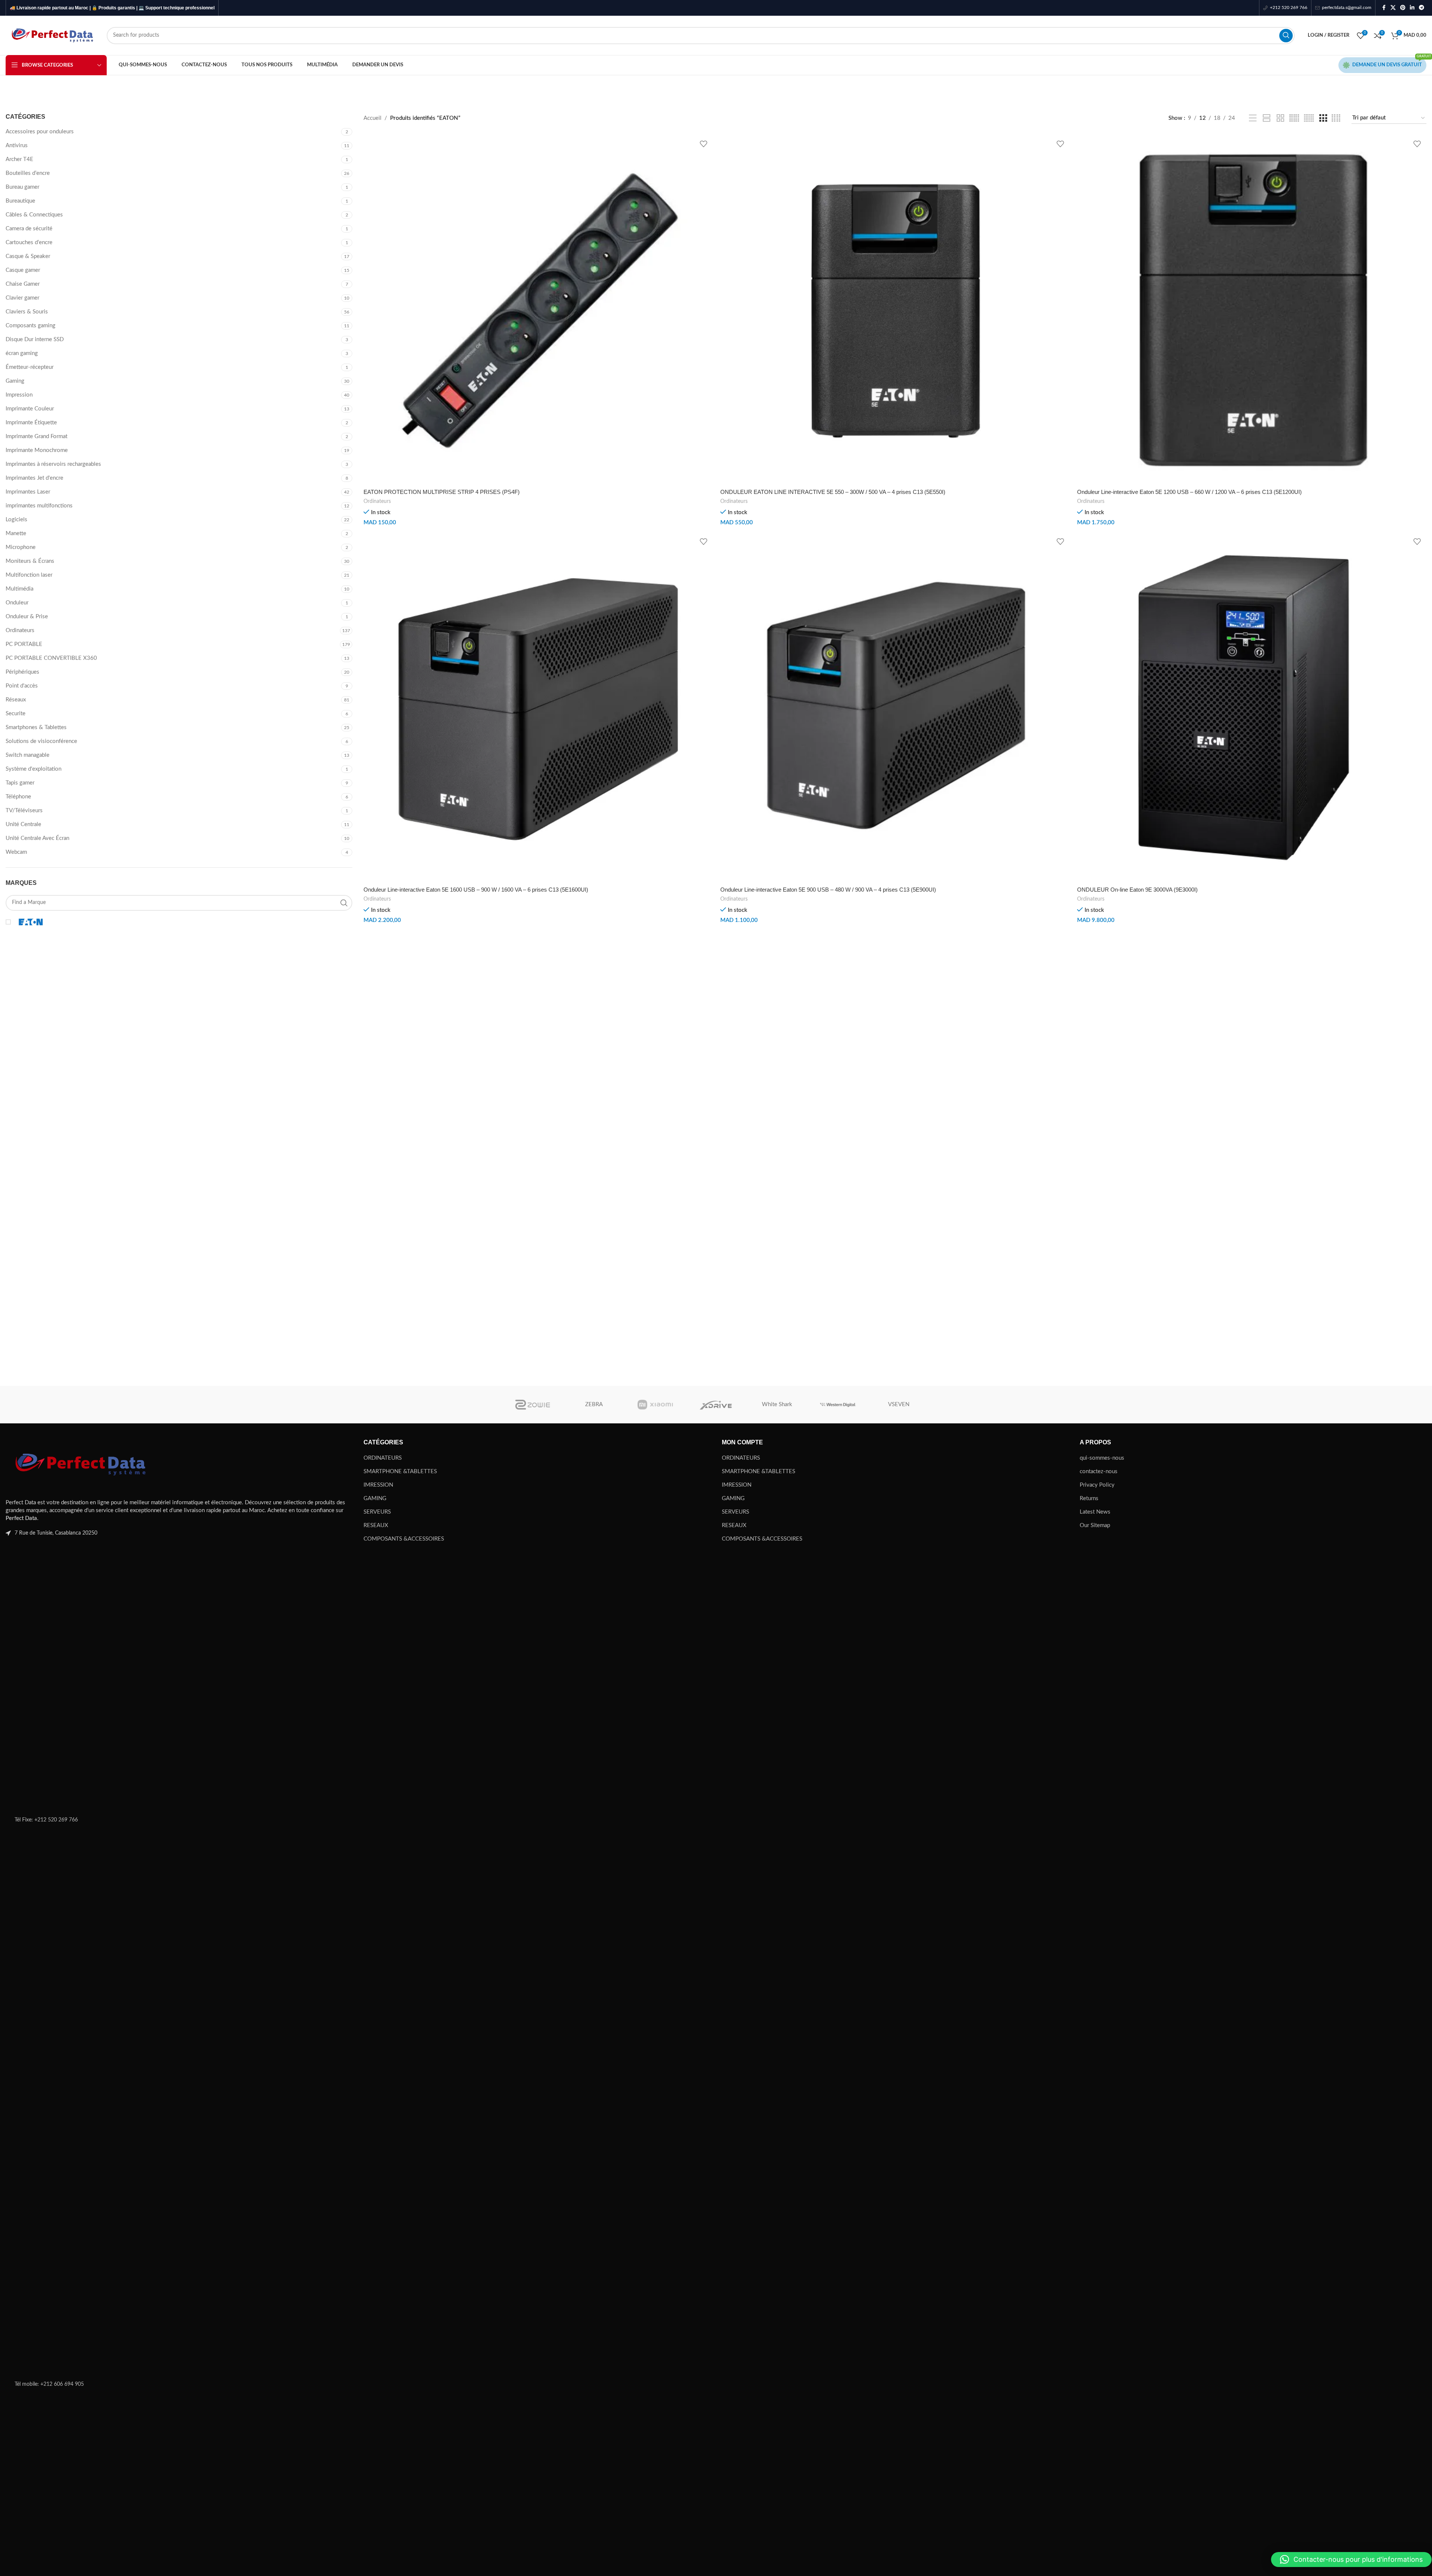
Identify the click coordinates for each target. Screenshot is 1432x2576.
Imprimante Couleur (30, 409)
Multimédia (19, 589)
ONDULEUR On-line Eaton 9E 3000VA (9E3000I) (1137, 890)
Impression (19, 395)
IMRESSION (378, 1485)
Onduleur (17, 603)
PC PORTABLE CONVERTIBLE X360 (51, 658)
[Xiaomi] (655, 1405)
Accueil (373, 118)
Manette (16, 533)
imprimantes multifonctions (39, 506)
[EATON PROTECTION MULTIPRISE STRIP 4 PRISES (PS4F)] (538, 310)
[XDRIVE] (716, 1405)
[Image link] (80, 1464)
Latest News (1095, 1512)
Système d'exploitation (34, 769)
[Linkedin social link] (1412, 8)
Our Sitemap (1095, 1525)
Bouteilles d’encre (28, 173)
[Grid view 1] (1267, 118)
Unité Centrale (23, 824)
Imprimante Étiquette (31, 423)
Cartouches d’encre (29, 242)
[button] (1351, 2560)
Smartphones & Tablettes (36, 727)
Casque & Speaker (28, 256)
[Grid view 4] (1336, 118)
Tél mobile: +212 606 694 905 (49, 2384)
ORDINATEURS (383, 1458)
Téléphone (18, 797)
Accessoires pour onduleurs (40, 132)
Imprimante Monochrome (37, 450)
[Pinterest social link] (1403, 8)
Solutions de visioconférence (41, 741)
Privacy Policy (1097, 1485)
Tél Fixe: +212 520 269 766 (46, 1820)
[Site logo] (52, 35)
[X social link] (1393, 8)
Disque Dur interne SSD (35, 339)
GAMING (375, 1498)
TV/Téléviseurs (24, 811)
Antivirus (17, 145)
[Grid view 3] (1323, 118)
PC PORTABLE (24, 644)
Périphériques (22, 672)
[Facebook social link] (1384, 8)
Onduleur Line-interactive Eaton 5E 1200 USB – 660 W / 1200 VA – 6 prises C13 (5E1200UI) (1189, 492)
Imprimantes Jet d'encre (34, 478)
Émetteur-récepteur (30, 367)
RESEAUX (376, 1525)
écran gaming (22, 353)
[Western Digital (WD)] (838, 1405)
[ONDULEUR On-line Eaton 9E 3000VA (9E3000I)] (1252, 708)
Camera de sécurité (29, 229)
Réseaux (16, 700)
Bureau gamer (22, 187)
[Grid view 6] (1309, 118)
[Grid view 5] (1294, 118)
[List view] (1253, 118)
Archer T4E (19, 159)
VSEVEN (899, 1404)
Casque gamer (23, 270)
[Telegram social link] (1422, 8)
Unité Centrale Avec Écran (37, 838)
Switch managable (28, 755)
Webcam (16, 852)
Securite (16, 714)
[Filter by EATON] (91, 922)
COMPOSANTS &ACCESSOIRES (404, 1539)
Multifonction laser (29, 575)
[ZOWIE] (533, 1405)
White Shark (777, 1404)
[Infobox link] (1285, 8)
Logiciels (16, 520)
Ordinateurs (20, 630)
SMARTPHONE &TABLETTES (400, 1471)
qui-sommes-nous (1102, 1458)
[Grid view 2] (1280, 118)
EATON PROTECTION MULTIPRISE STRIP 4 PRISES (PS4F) (442, 492)
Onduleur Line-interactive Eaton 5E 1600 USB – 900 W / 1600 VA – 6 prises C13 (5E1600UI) (476, 890)
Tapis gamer (20, 783)
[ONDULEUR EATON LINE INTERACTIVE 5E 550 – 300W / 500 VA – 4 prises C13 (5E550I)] (895, 310)
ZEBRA (594, 1404)
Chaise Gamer (23, 284)
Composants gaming (31, 326)
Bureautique (20, 201)
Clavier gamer (22, 298)
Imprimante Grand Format (37, 436)
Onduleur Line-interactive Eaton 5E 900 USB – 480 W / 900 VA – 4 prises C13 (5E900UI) (828, 890)
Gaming (15, 381)
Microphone (21, 547)
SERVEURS (377, 1512)
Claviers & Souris (27, 312)
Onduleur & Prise (27, 617)
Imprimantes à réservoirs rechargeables (53, 464)
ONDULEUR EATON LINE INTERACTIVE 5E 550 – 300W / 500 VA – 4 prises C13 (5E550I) (833, 492)
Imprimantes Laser (28, 492)
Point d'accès (22, 686)
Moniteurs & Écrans (30, 561)
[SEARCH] (1286, 36)
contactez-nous (1099, 1471)
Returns (1089, 1498)
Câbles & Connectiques (34, 215)
